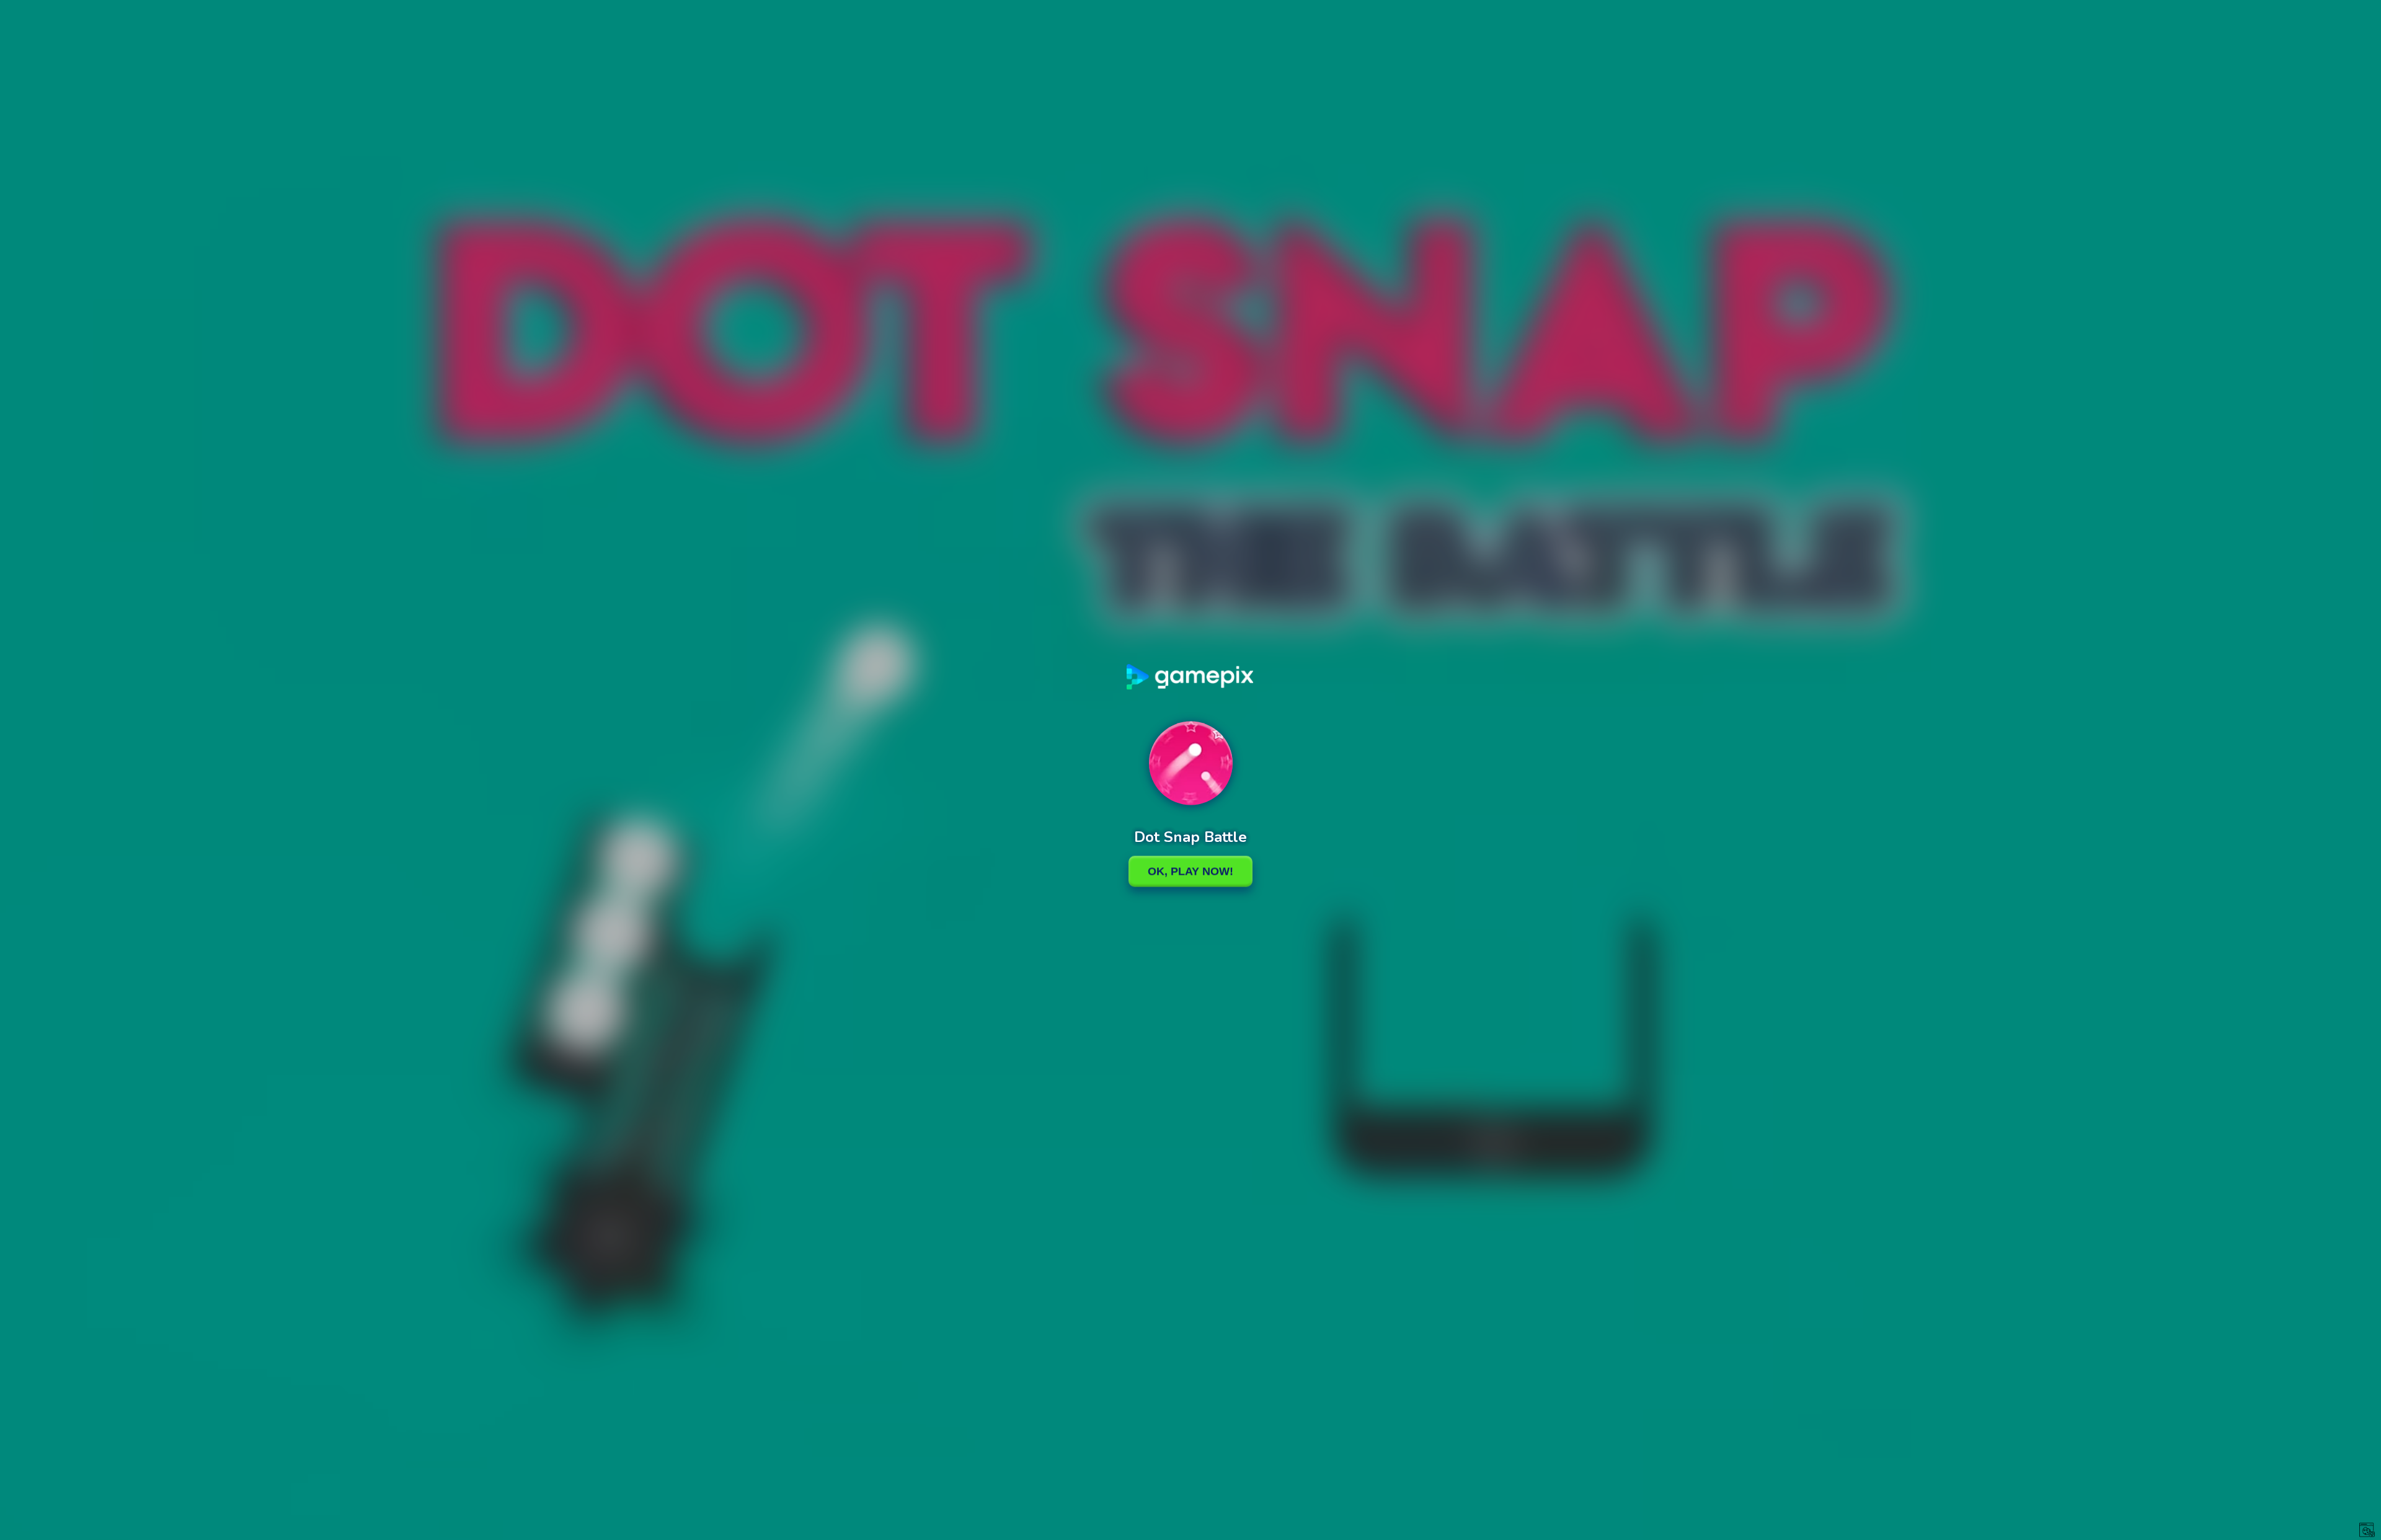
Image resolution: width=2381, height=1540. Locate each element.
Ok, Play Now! (1190, 871)
